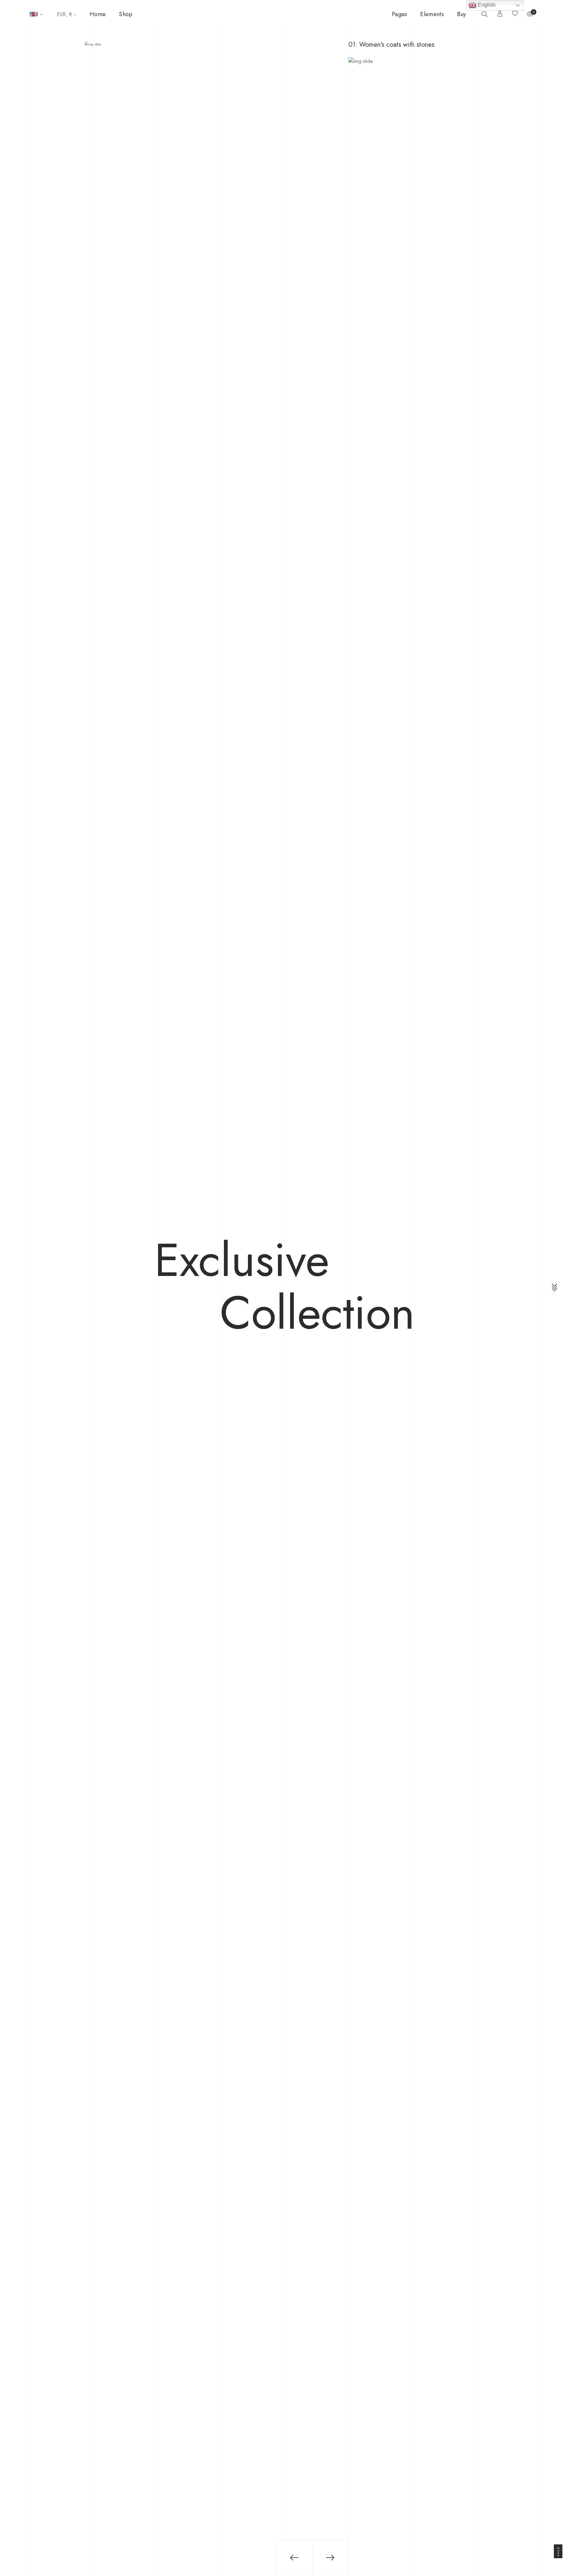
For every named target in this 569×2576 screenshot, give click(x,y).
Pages (400, 14)
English (486, 5)
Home (98, 14)
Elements (432, 14)
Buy (462, 14)
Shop (126, 14)
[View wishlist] (515, 14)
